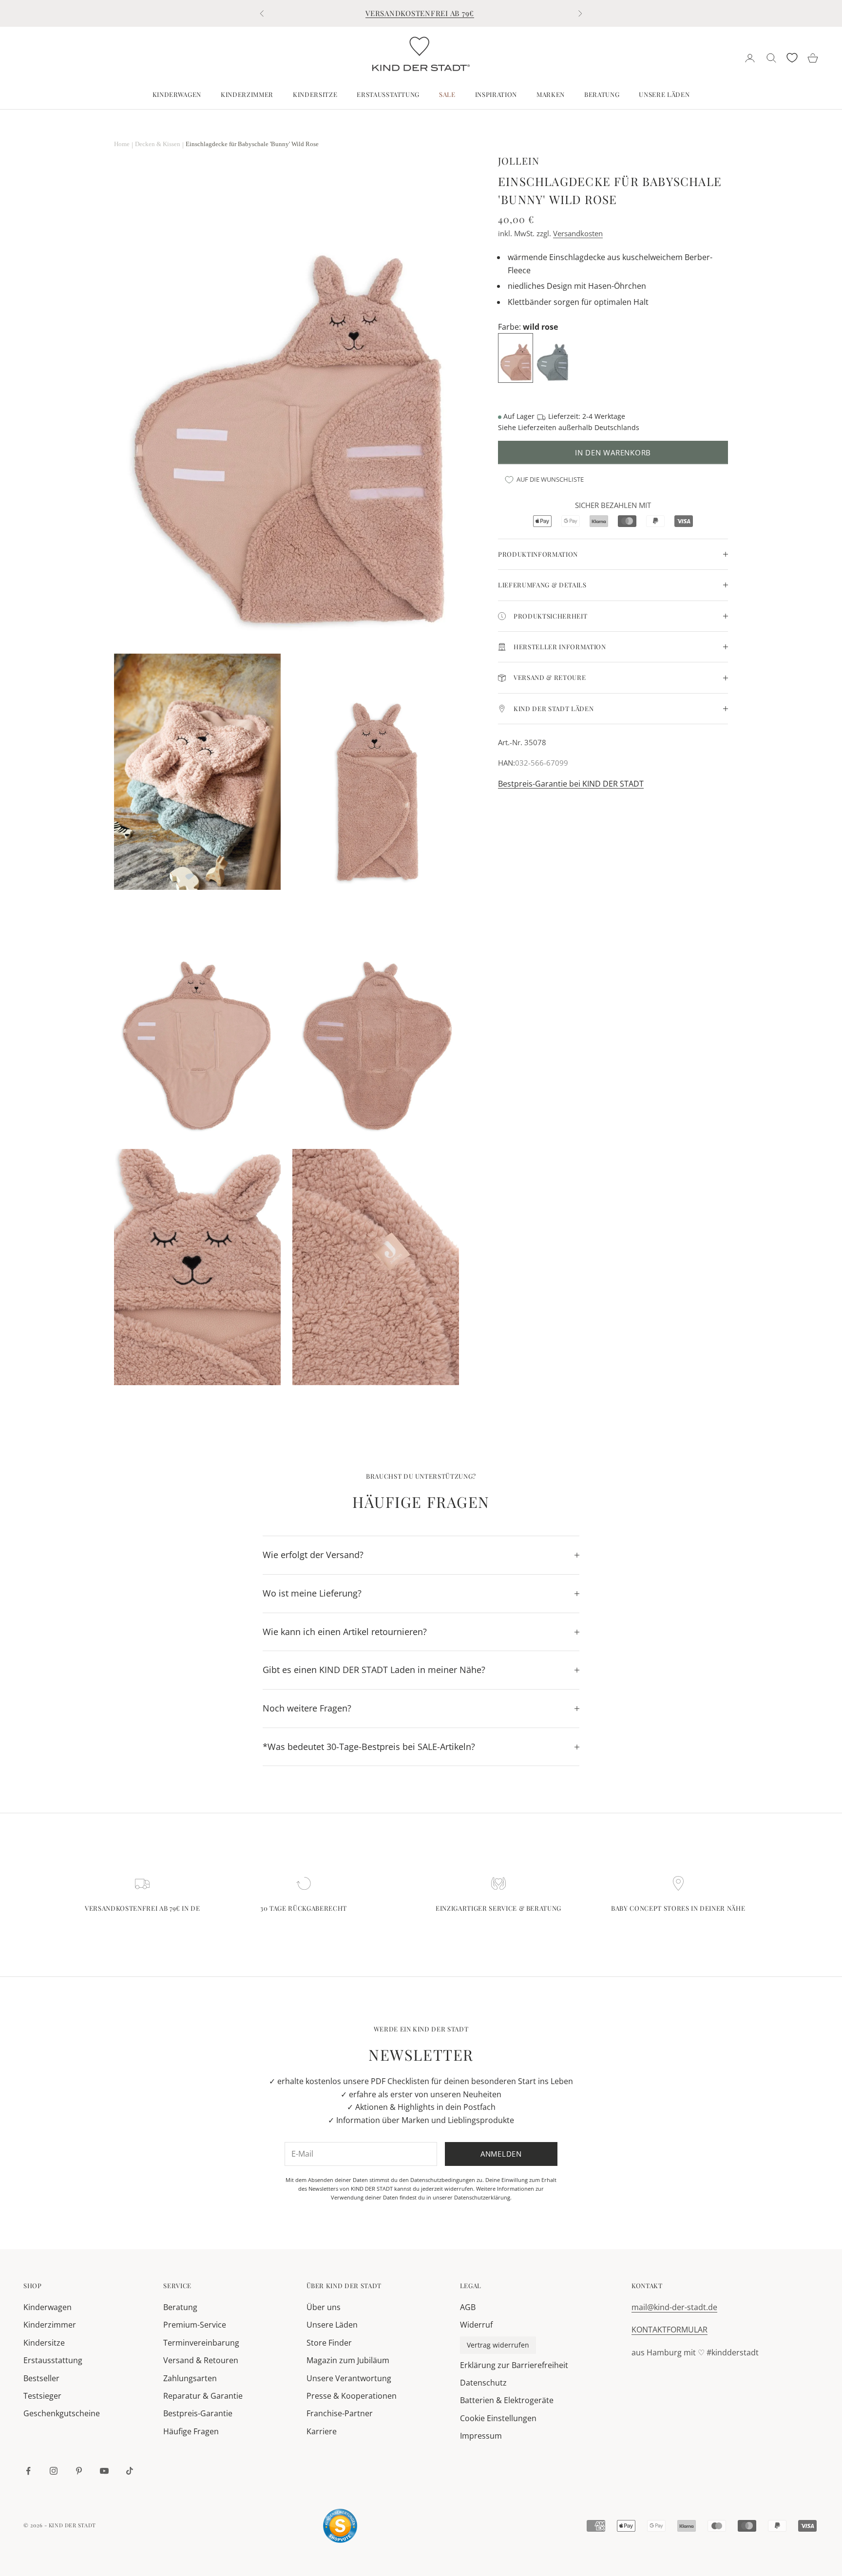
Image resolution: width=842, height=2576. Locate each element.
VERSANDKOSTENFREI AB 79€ (420, 13)
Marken (551, 94)
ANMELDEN (734, 2533)
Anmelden (501, 2154)
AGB (468, 2307)
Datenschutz (483, 2383)
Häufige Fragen (191, 2431)
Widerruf (476, 2325)
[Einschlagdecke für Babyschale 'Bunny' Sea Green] (553, 357)
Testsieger (42, 2396)
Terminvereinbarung (201, 2343)
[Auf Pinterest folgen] (79, 2471)
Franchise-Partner (340, 2413)
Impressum (481, 2436)
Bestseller (41, 2378)
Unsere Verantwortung (349, 2378)
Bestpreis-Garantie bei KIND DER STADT (571, 784)
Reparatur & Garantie (203, 2396)
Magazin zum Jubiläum (348, 2360)
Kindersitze (315, 94)
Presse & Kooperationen (352, 2396)
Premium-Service (195, 2325)
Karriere (322, 2431)
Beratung (602, 94)
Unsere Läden (664, 94)
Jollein (519, 161)
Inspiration (496, 94)
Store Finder (329, 2343)
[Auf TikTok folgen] (130, 2471)
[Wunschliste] (792, 58)
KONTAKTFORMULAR (670, 2330)
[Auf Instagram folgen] (54, 2471)
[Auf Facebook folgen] (28, 2471)
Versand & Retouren (201, 2360)
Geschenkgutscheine (62, 2413)
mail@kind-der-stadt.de (674, 2307)
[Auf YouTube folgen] (104, 2471)
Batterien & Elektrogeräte (507, 2400)
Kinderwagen (177, 94)
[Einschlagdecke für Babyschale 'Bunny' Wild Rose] (517, 357)
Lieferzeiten (537, 427)
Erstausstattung (388, 94)
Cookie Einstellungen (498, 2418)
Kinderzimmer (247, 94)
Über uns (324, 2307)
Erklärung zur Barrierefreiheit (514, 2365)
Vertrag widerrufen (498, 2345)
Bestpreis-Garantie (198, 2413)
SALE (447, 94)
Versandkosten (578, 233)
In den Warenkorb (613, 452)
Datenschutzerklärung (482, 2197)
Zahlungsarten (190, 2378)
